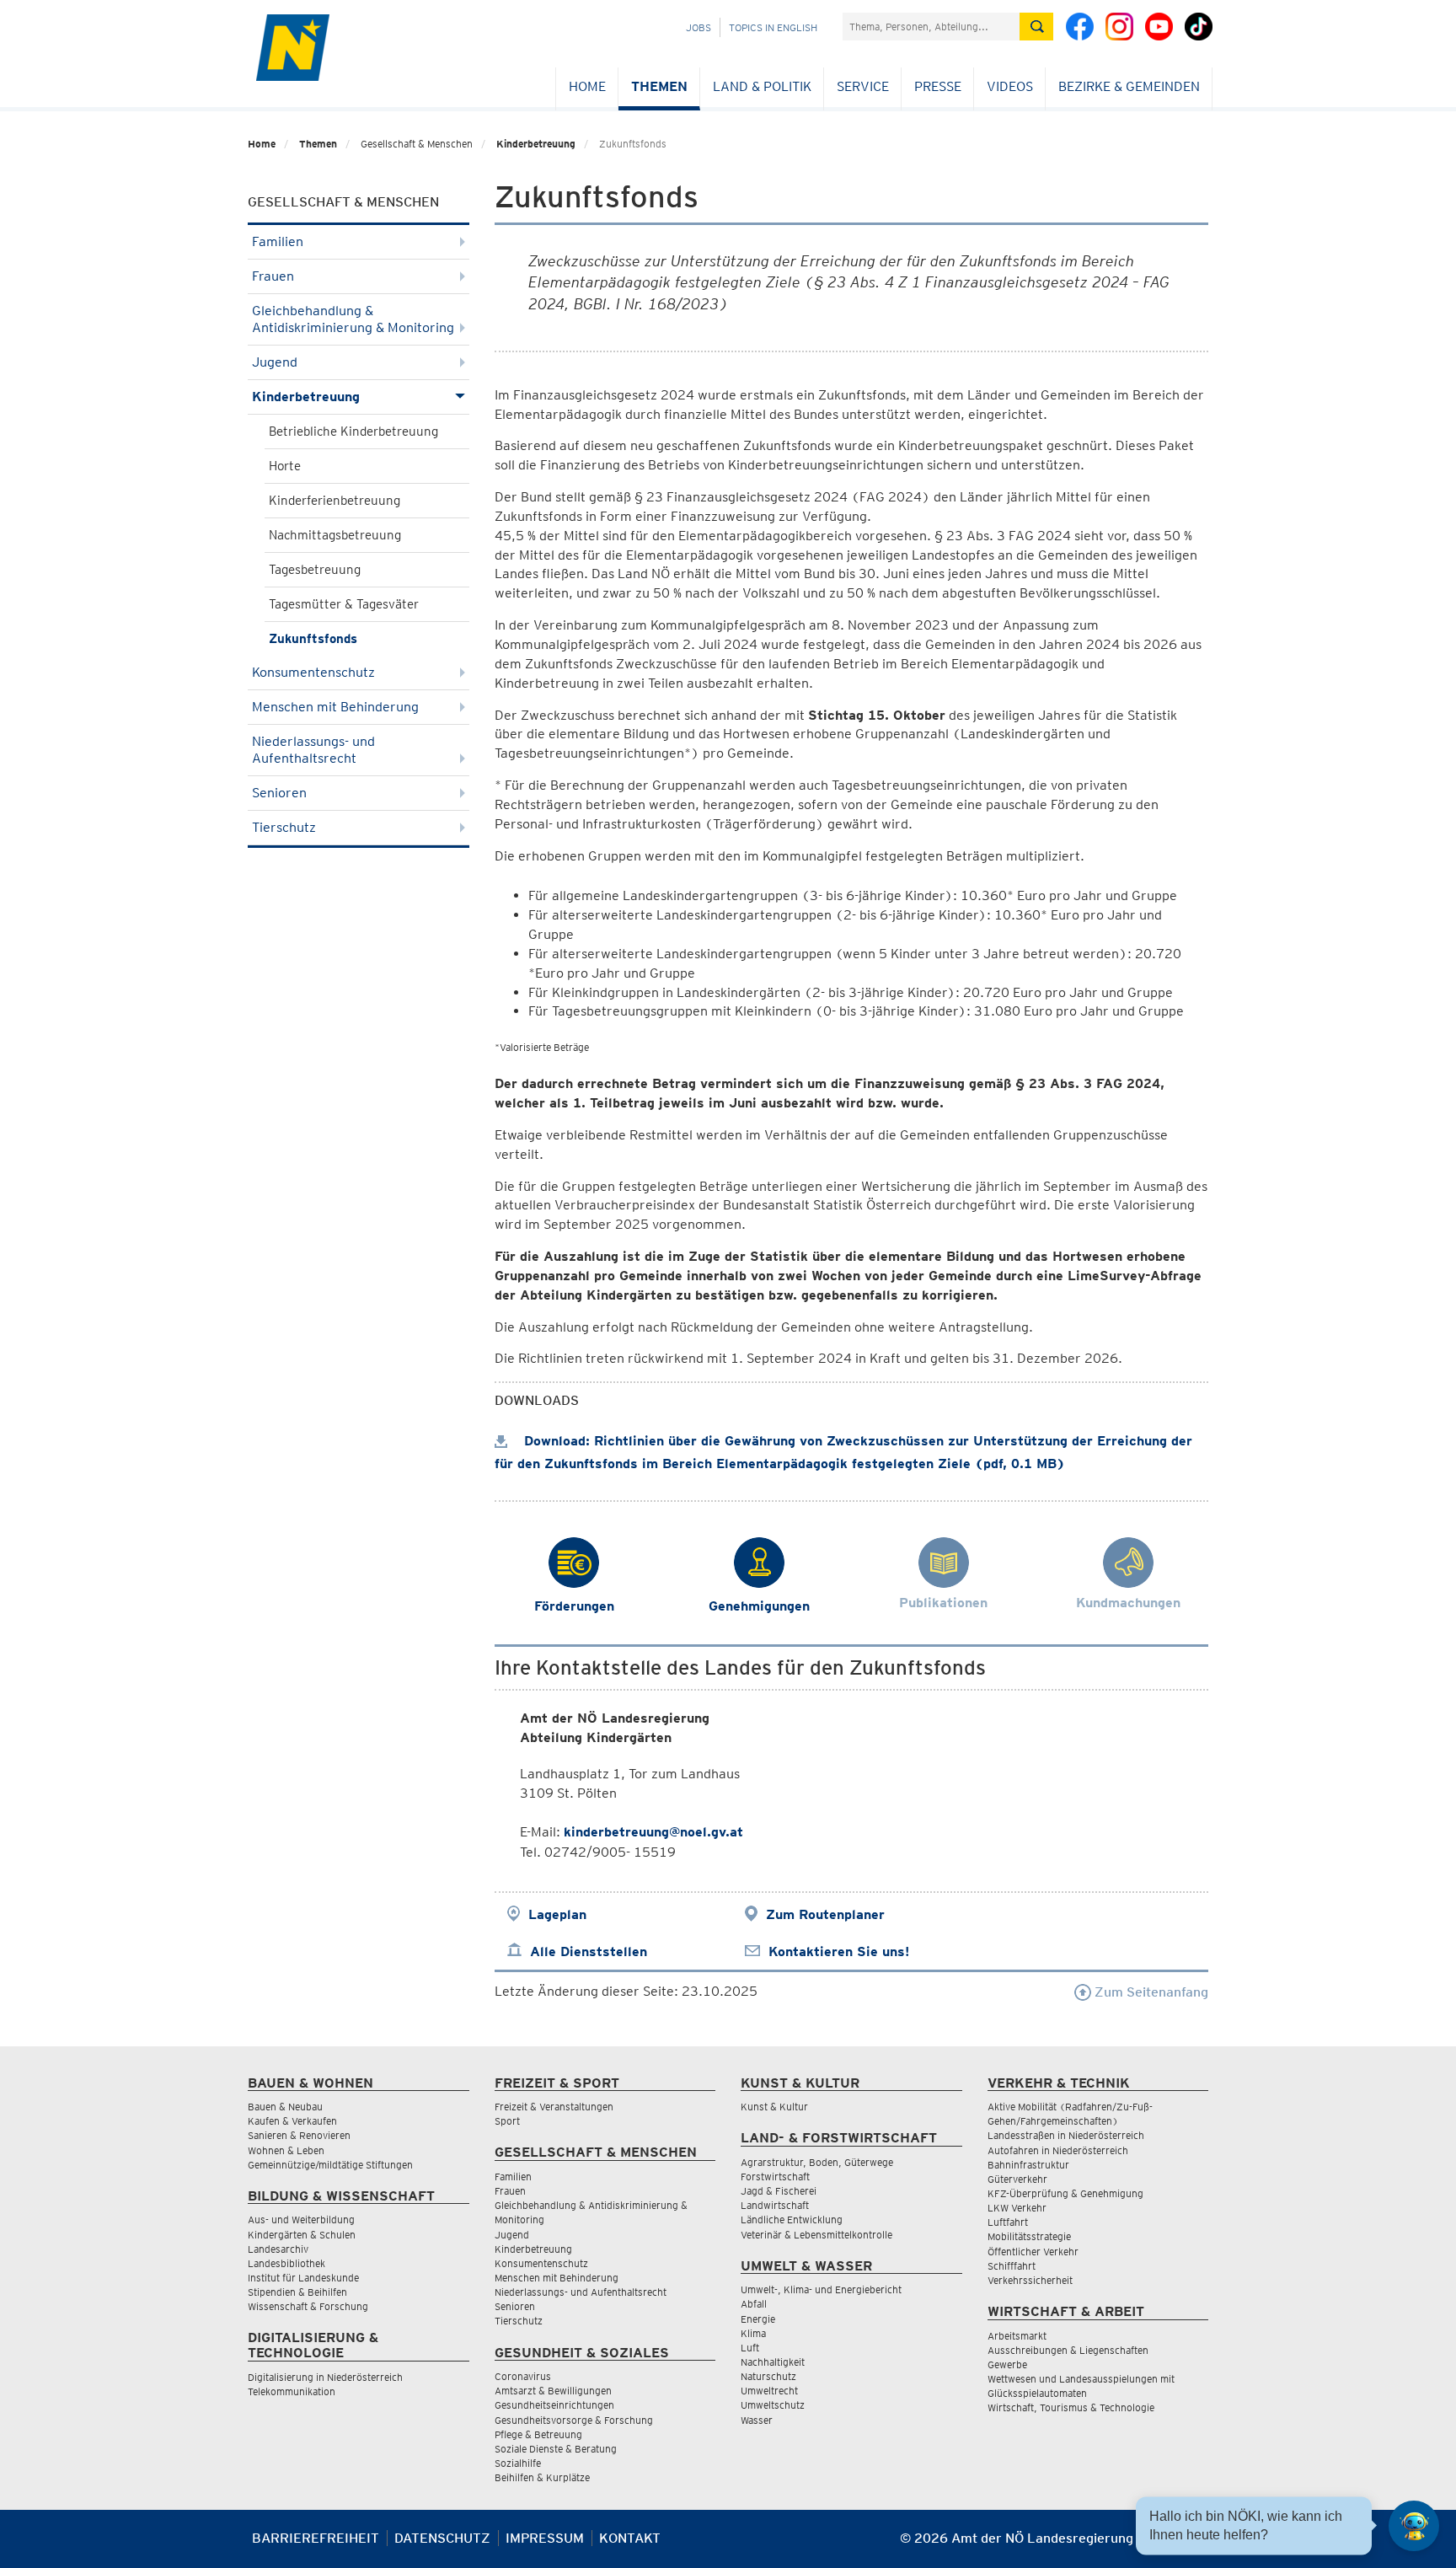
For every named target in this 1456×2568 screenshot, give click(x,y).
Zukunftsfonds (313, 639)
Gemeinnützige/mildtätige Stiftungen (330, 2165)
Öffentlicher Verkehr (1033, 2252)
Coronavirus (523, 2376)
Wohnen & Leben (286, 2150)
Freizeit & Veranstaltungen (554, 2107)
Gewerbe (1007, 2364)
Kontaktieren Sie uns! (839, 1951)
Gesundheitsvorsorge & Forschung (574, 2420)
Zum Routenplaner (825, 1914)
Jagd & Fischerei (779, 2191)
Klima (753, 2333)
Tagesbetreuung (315, 570)
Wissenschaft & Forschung (308, 2306)
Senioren (279, 793)
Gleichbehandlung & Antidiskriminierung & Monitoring (353, 319)
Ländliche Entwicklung (792, 2220)
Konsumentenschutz (313, 672)
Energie (758, 2319)
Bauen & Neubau (285, 2107)
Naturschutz (768, 2376)
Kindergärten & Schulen (302, 2235)
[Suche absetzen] (1036, 27)
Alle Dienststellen (589, 1951)
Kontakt (630, 2538)
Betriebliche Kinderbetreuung (353, 432)
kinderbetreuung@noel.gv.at (653, 1832)
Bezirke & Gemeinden (1129, 86)
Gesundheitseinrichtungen (554, 2405)
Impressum (545, 2538)
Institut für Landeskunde (303, 2278)
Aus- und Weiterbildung (301, 2220)
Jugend (275, 362)
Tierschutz (284, 827)
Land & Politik (762, 86)
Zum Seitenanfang (1150, 1992)
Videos (1010, 86)
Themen (659, 86)
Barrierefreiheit (316, 2538)
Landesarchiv (278, 2249)
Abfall (754, 2304)
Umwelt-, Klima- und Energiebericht (821, 2289)
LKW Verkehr (1017, 2208)
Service (863, 86)
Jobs (699, 27)
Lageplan (557, 1914)
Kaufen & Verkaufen (292, 2121)
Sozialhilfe (518, 2463)
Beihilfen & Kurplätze (542, 2477)
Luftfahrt (1008, 2222)
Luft (750, 2348)
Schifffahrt (1012, 2266)
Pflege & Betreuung (538, 2434)
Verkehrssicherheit (1030, 2280)
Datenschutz (442, 2538)
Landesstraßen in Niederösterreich (1066, 2135)
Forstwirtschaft (775, 2177)
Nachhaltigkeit (773, 2362)
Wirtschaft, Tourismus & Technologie (1071, 2407)
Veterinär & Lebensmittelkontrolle (816, 2235)
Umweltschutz (773, 2405)
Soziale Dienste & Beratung (556, 2449)
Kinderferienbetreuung (335, 501)
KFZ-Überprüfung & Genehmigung (1065, 2193)
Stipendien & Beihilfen (297, 2292)
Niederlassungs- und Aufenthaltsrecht (313, 750)
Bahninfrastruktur (1028, 2165)
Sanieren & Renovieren (299, 2135)
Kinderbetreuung (536, 144)
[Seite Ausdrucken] (1194, 2545)
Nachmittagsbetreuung (335, 535)
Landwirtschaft (775, 2205)
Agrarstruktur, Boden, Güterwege (817, 2162)
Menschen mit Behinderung (335, 707)
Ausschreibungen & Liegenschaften (1068, 2350)
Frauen (273, 276)
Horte (285, 466)
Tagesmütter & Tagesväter (344, 604)
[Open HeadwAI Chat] (1414, 2526)
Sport (507, 2121)
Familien (278, 241)
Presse (938, 86)
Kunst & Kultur (774, 2107)
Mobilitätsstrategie (1029, 2236)
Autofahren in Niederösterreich (1058, 2150)
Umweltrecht (769, 2391)
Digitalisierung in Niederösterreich (325, 2377)
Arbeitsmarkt (1017, 2336)
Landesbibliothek (286, 2263)
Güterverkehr (1017, 2179)
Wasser (757, 2420)
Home (587, 86)
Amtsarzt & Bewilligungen (553, 2391)
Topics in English (773, 27)
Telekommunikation (292, 2391)
